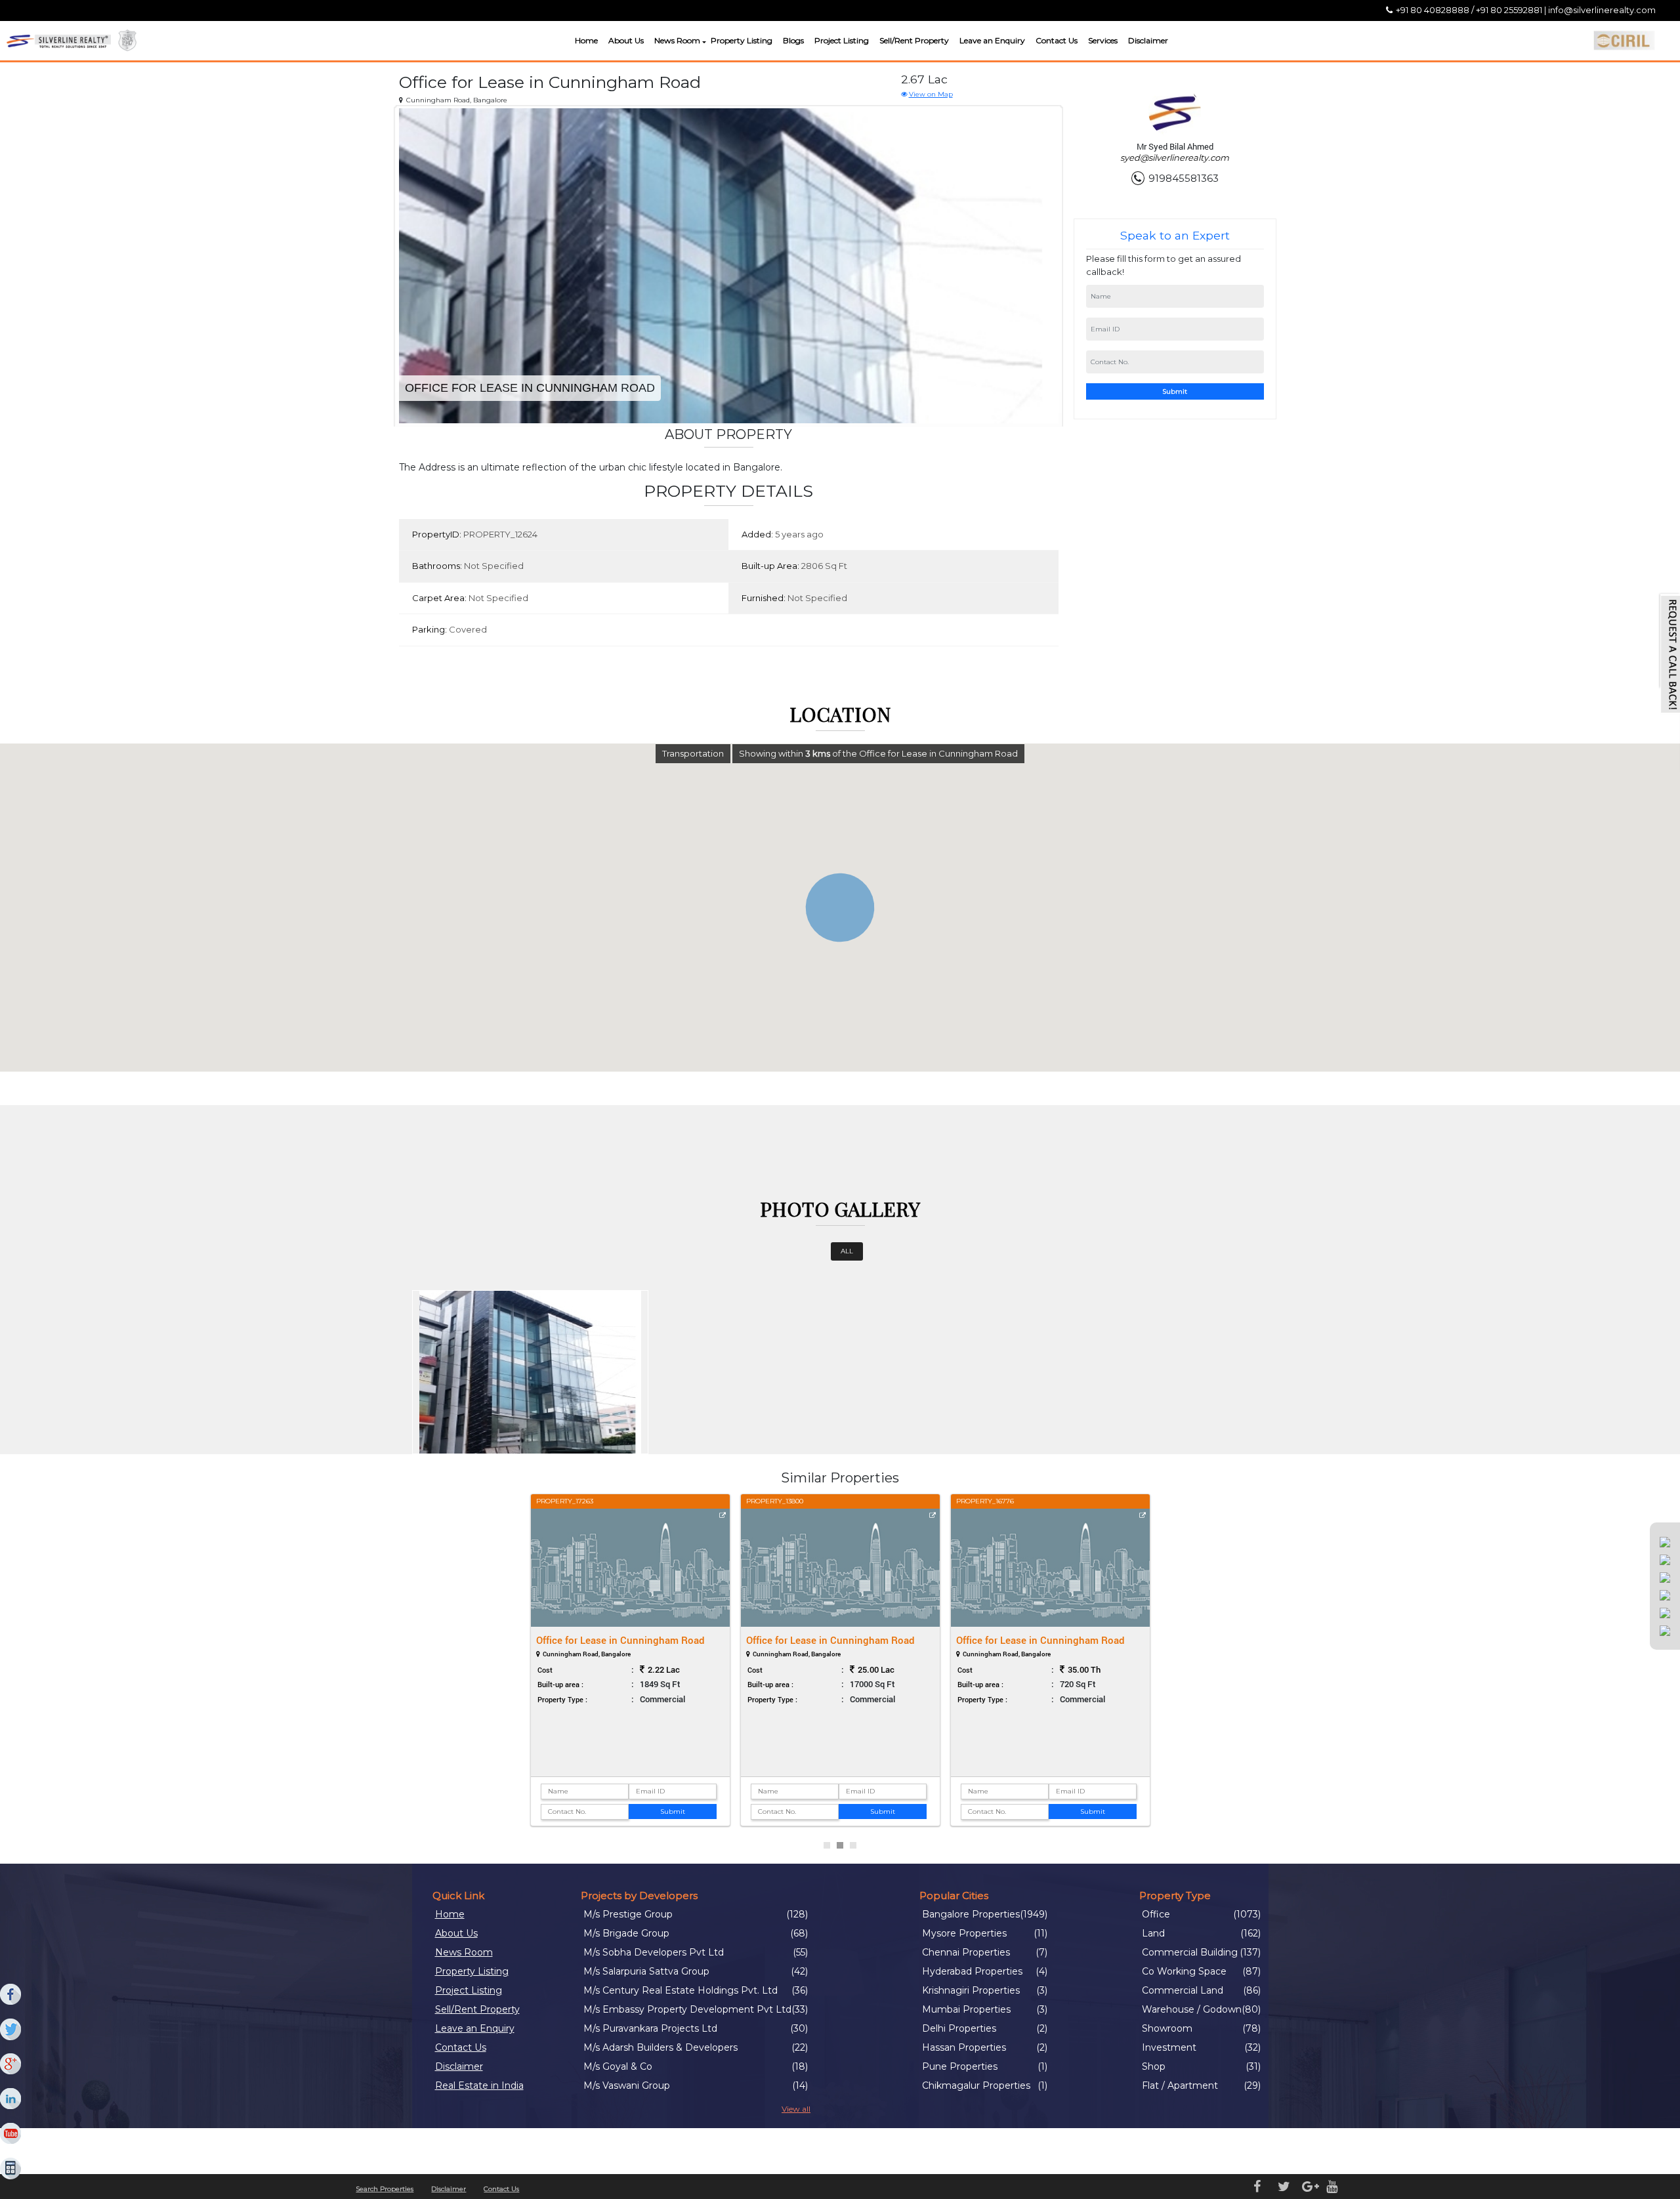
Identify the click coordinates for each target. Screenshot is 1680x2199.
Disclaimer (1148, 40)
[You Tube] (11, 2134)
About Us (626, 40)
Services (1103, 40)
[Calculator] (11, 2169)
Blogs (793, 40)
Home (586, 40)
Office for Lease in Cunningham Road (620, 1640)
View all (796, 2109)
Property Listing (742, 40)
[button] (703, 42)
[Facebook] (11, 1995)
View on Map (931, 94)
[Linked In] (11, 2099)
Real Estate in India (479, 2085)
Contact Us (1057, 40)
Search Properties (385, 2189)
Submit (1175, 391)
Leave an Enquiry (992, 40)
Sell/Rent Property (914, 40)
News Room (677, 40)
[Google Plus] (11, 2064)
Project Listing (842, 40)
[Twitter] (11, 2030)
